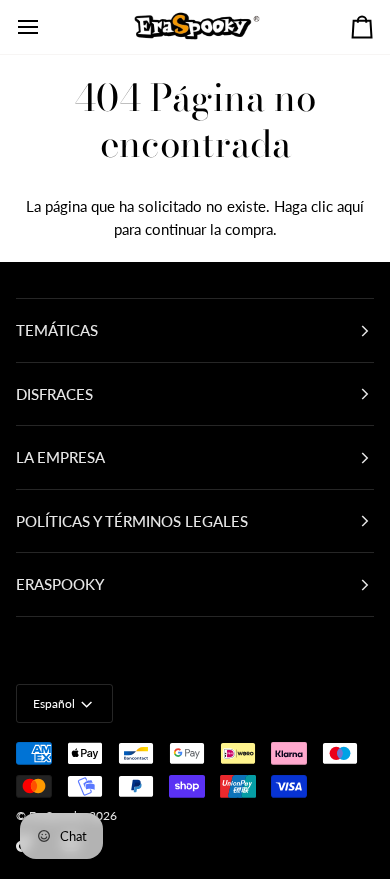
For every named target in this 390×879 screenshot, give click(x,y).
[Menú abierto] (46, 27)
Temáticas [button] (57, 330)
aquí (350, 206)
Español (54, 703)
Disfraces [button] (54, 394)
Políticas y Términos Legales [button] (132, 521)
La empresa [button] (60, 457)
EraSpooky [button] (60, 584)
